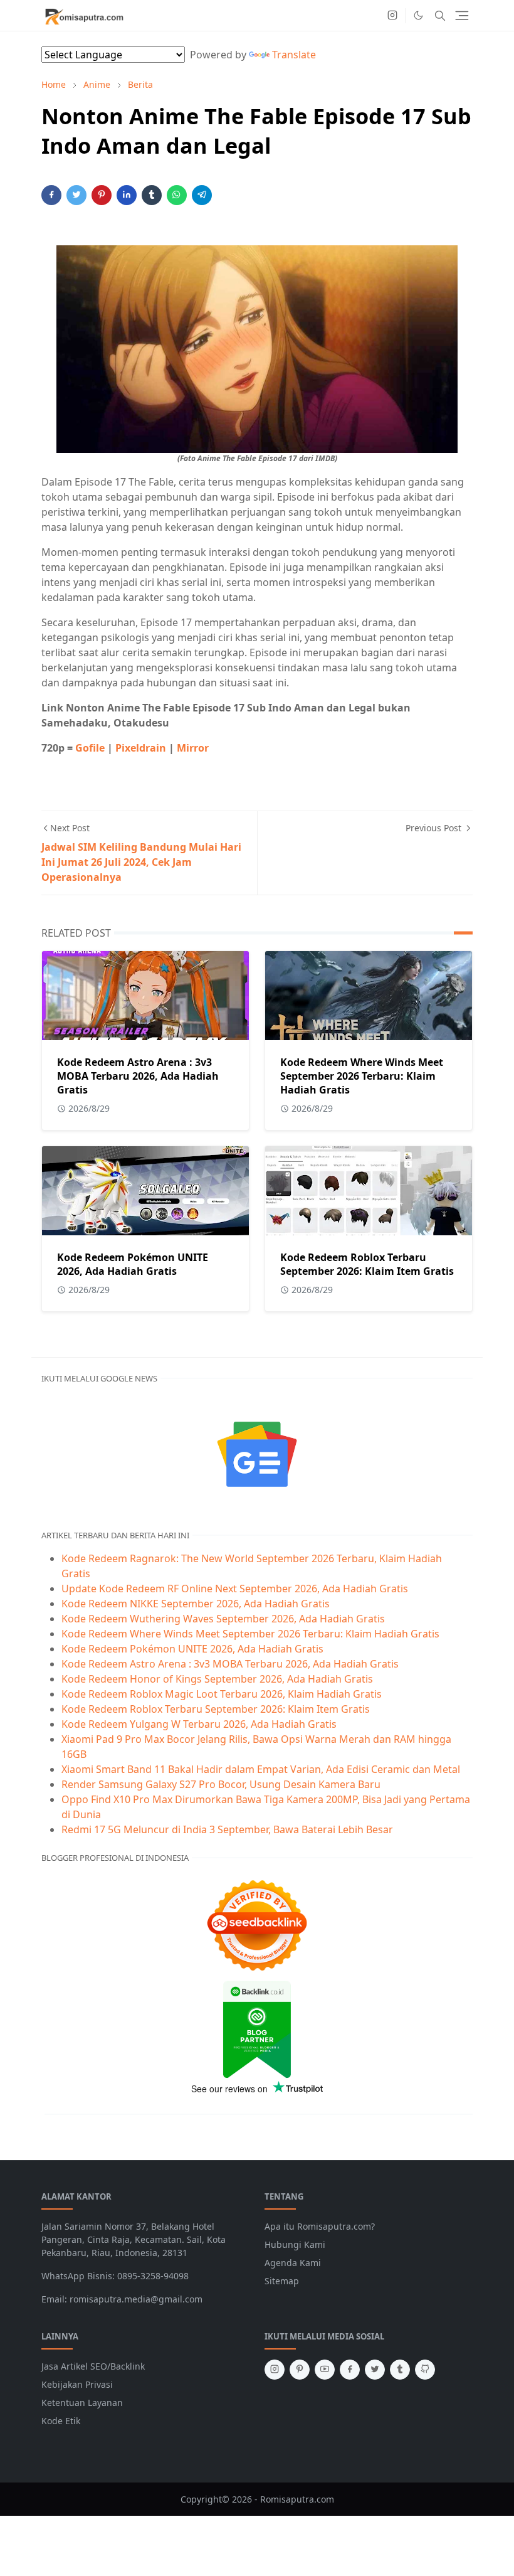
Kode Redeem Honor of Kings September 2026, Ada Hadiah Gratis (217, 1679)
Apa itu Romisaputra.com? (320, 2226)
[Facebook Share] (51, 195)
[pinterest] (300, 2370)
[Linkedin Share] (127, 195)
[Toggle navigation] (462, 16)
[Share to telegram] (202, 195)
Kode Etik (61, 2421)
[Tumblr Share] (152, 195)
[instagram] (392, 16)
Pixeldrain (142, 748)
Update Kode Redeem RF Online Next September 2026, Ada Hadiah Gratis (235, 1589)
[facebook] (350, 2370)
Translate (294, 55)
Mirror (193, 748)
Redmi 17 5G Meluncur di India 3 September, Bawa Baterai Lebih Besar (227, 1829)
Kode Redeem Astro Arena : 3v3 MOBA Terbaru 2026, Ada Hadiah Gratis (138, 1076)
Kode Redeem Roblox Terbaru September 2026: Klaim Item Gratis (367, 1264)
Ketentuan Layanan (82, 2403)
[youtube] (325, 2370)
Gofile (91, 748)
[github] (425, 2370)
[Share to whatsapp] (177, 195)
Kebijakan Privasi (77, 2384)
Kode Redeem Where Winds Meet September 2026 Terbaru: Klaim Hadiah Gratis (362, 1076)
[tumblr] (400, 2370)
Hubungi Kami (295, 2244)
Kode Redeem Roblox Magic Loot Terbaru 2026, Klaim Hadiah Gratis (222, 1694)
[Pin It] (102, 195)
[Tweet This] (76, 195)
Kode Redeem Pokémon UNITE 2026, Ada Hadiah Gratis (133, 1264)
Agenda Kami (293, 2263)
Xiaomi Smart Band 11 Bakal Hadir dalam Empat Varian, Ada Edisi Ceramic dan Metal (261, 1769)
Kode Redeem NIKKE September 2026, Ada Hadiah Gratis (196, 1604)
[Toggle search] (440, 16)
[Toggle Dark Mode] (418, 15)
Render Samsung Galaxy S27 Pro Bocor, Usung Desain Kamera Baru (221, 1784)
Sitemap (282, 2281)
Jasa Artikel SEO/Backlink (93, 2366)
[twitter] (375, 2370)
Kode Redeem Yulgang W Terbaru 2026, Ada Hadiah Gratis (199, 1724)
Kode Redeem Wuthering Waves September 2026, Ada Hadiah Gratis (223, 1619)
